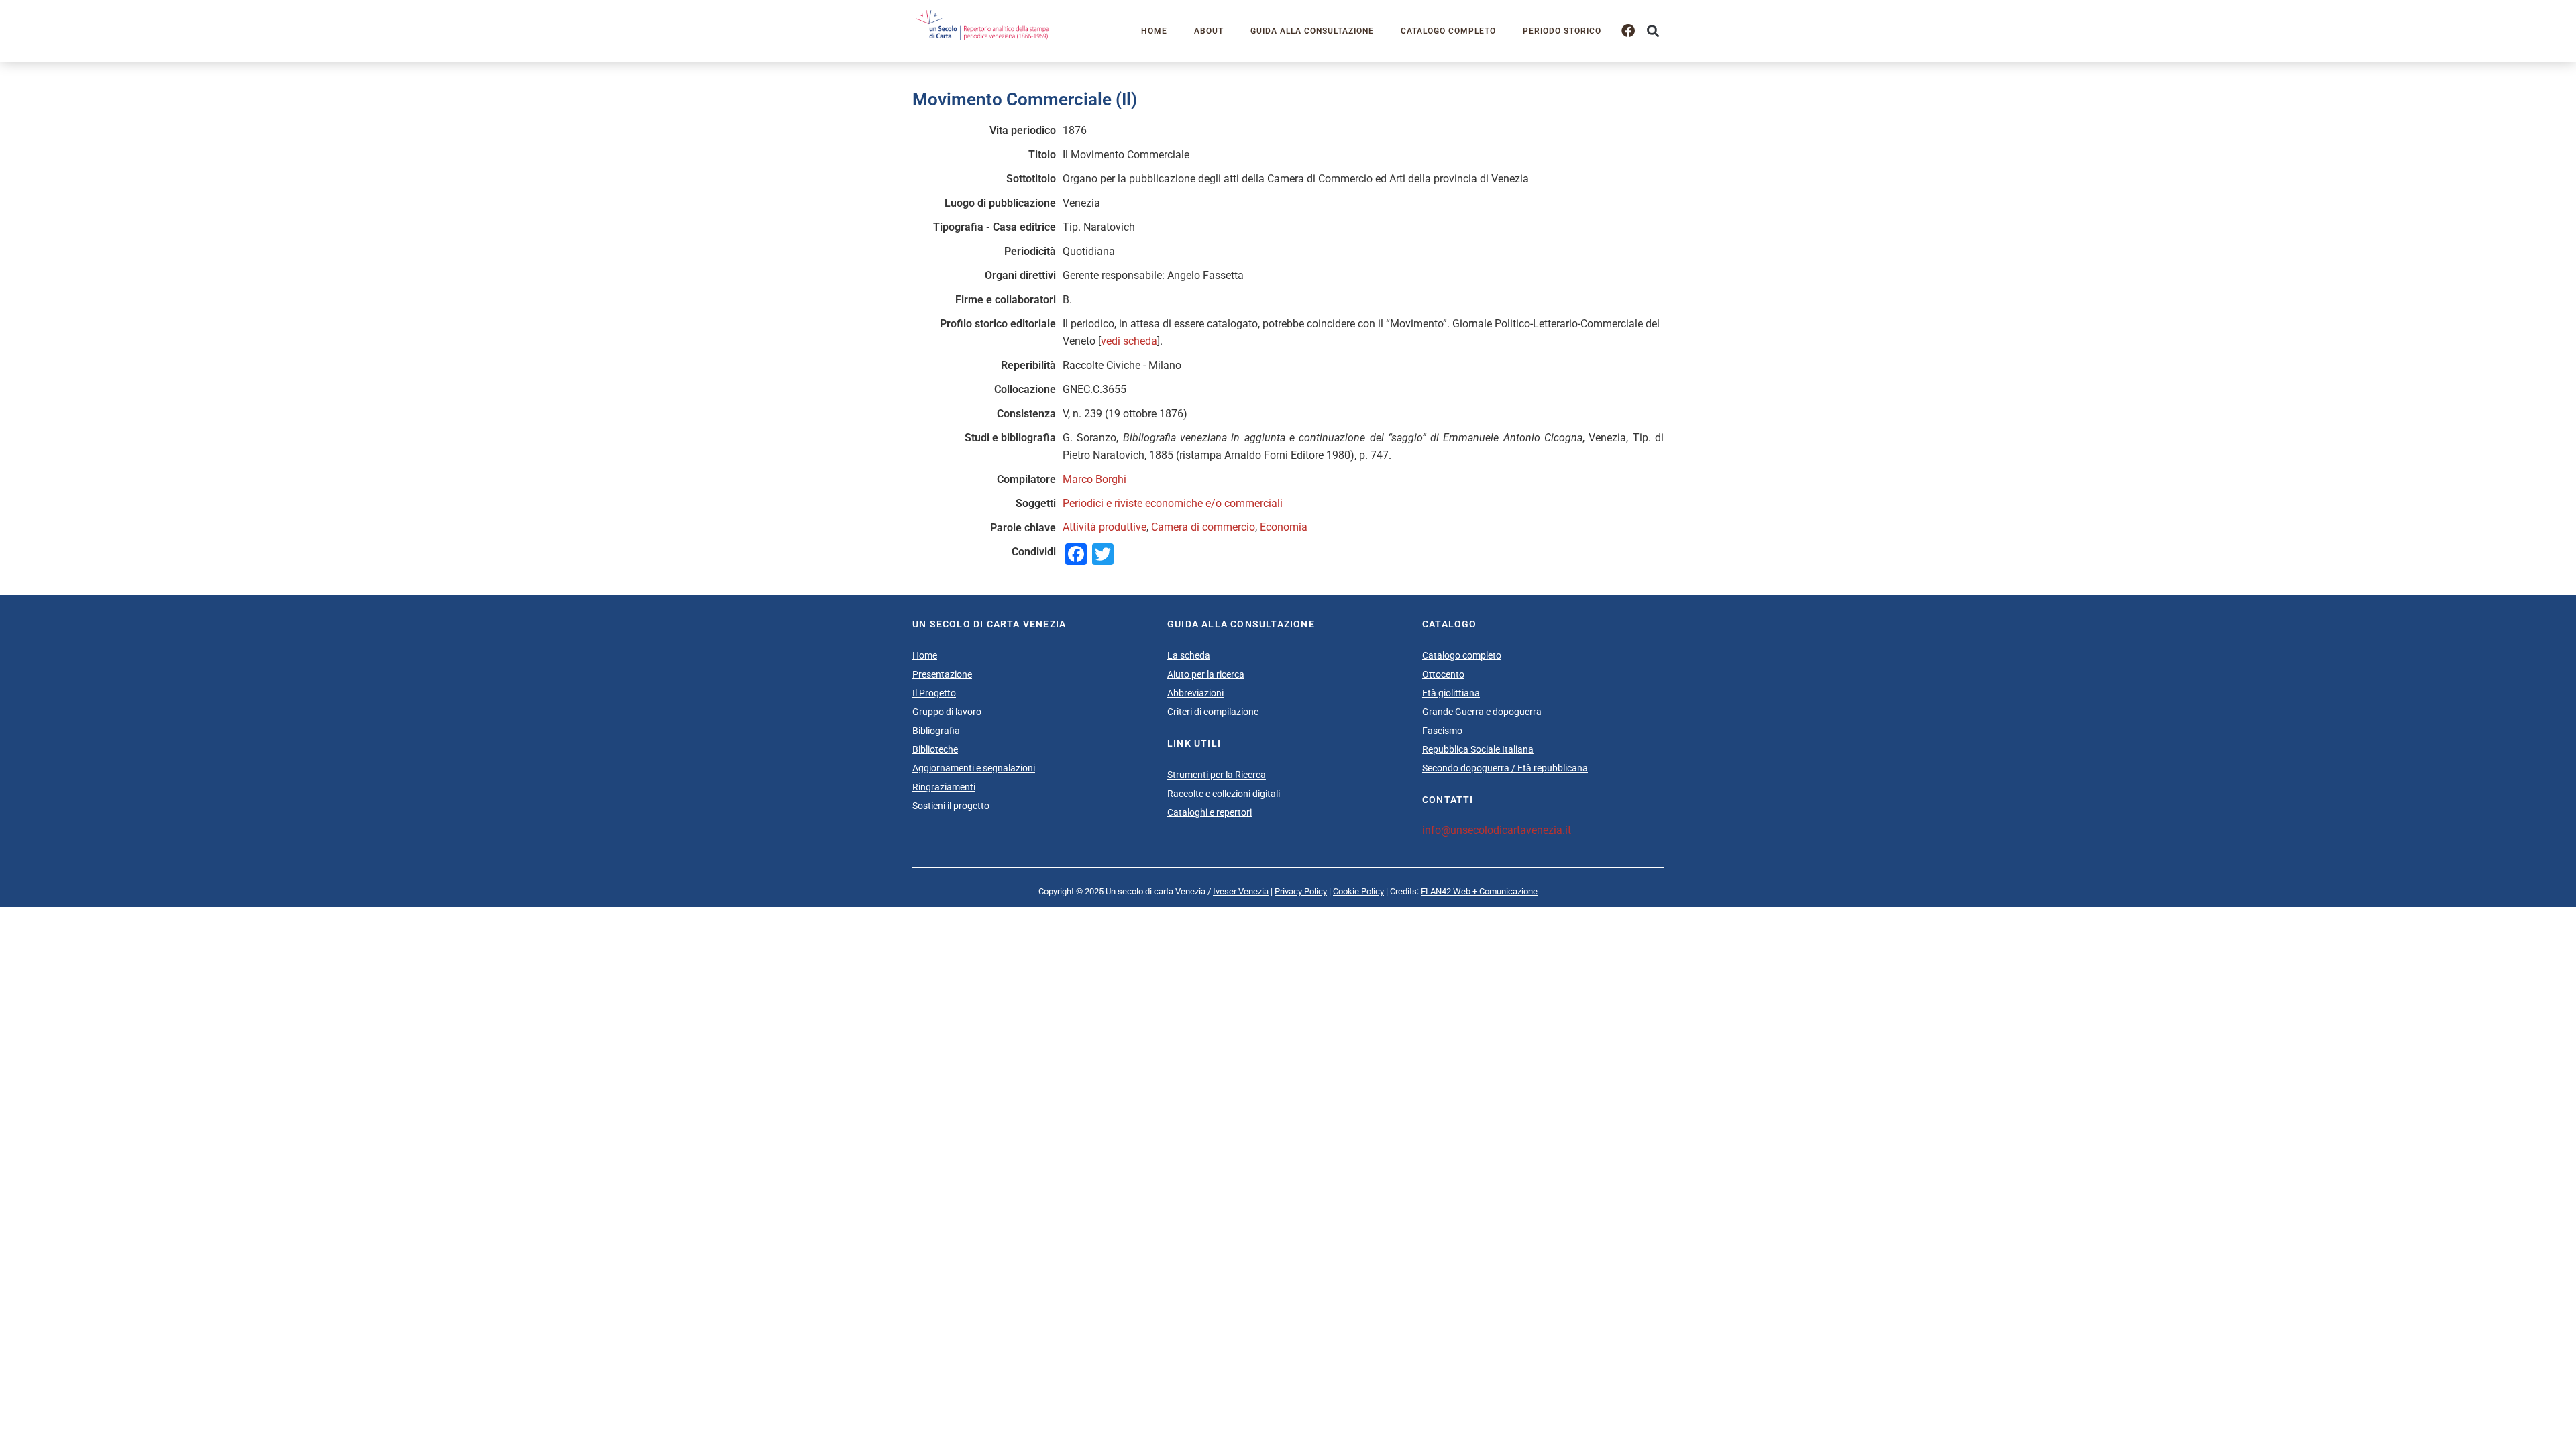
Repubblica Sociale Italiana (1478, 749)
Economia (1284, 527)
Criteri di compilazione (1213, 712)
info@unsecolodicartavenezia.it (1497, 830)
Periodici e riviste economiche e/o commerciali (1173, 503)
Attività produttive (1105, 527)
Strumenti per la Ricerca (1217, 775)
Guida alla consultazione (1312, 31)
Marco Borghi (1094, 479)
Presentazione (942, 674)
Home (1154, 31)
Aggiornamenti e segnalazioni (974, 768)
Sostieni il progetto (951, 806)
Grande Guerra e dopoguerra (1482, 712)
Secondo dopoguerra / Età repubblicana (1505, 768)
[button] (1653, 31)
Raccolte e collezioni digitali (1224, 794)
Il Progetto (934, 693)
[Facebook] (1628, 31)
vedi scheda (1129, 341)
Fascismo (1442, 731)
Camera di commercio (1203, 527)
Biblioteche (935, 749)
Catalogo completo (1448, 31)
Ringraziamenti (944, 787)
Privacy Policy (1301, 891)
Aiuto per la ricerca (1206, 674)
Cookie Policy (1358, 891)
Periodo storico (1562, 31)
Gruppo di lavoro (947, 712)
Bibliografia (936, 731)
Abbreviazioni (1195, 693)
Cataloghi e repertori (1210, 812)
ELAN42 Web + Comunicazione (1479, 891)
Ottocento (1443, 674)
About (1209, 31)
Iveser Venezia (1241, 891)
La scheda (1189, 655)
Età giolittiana (1451, 693)
